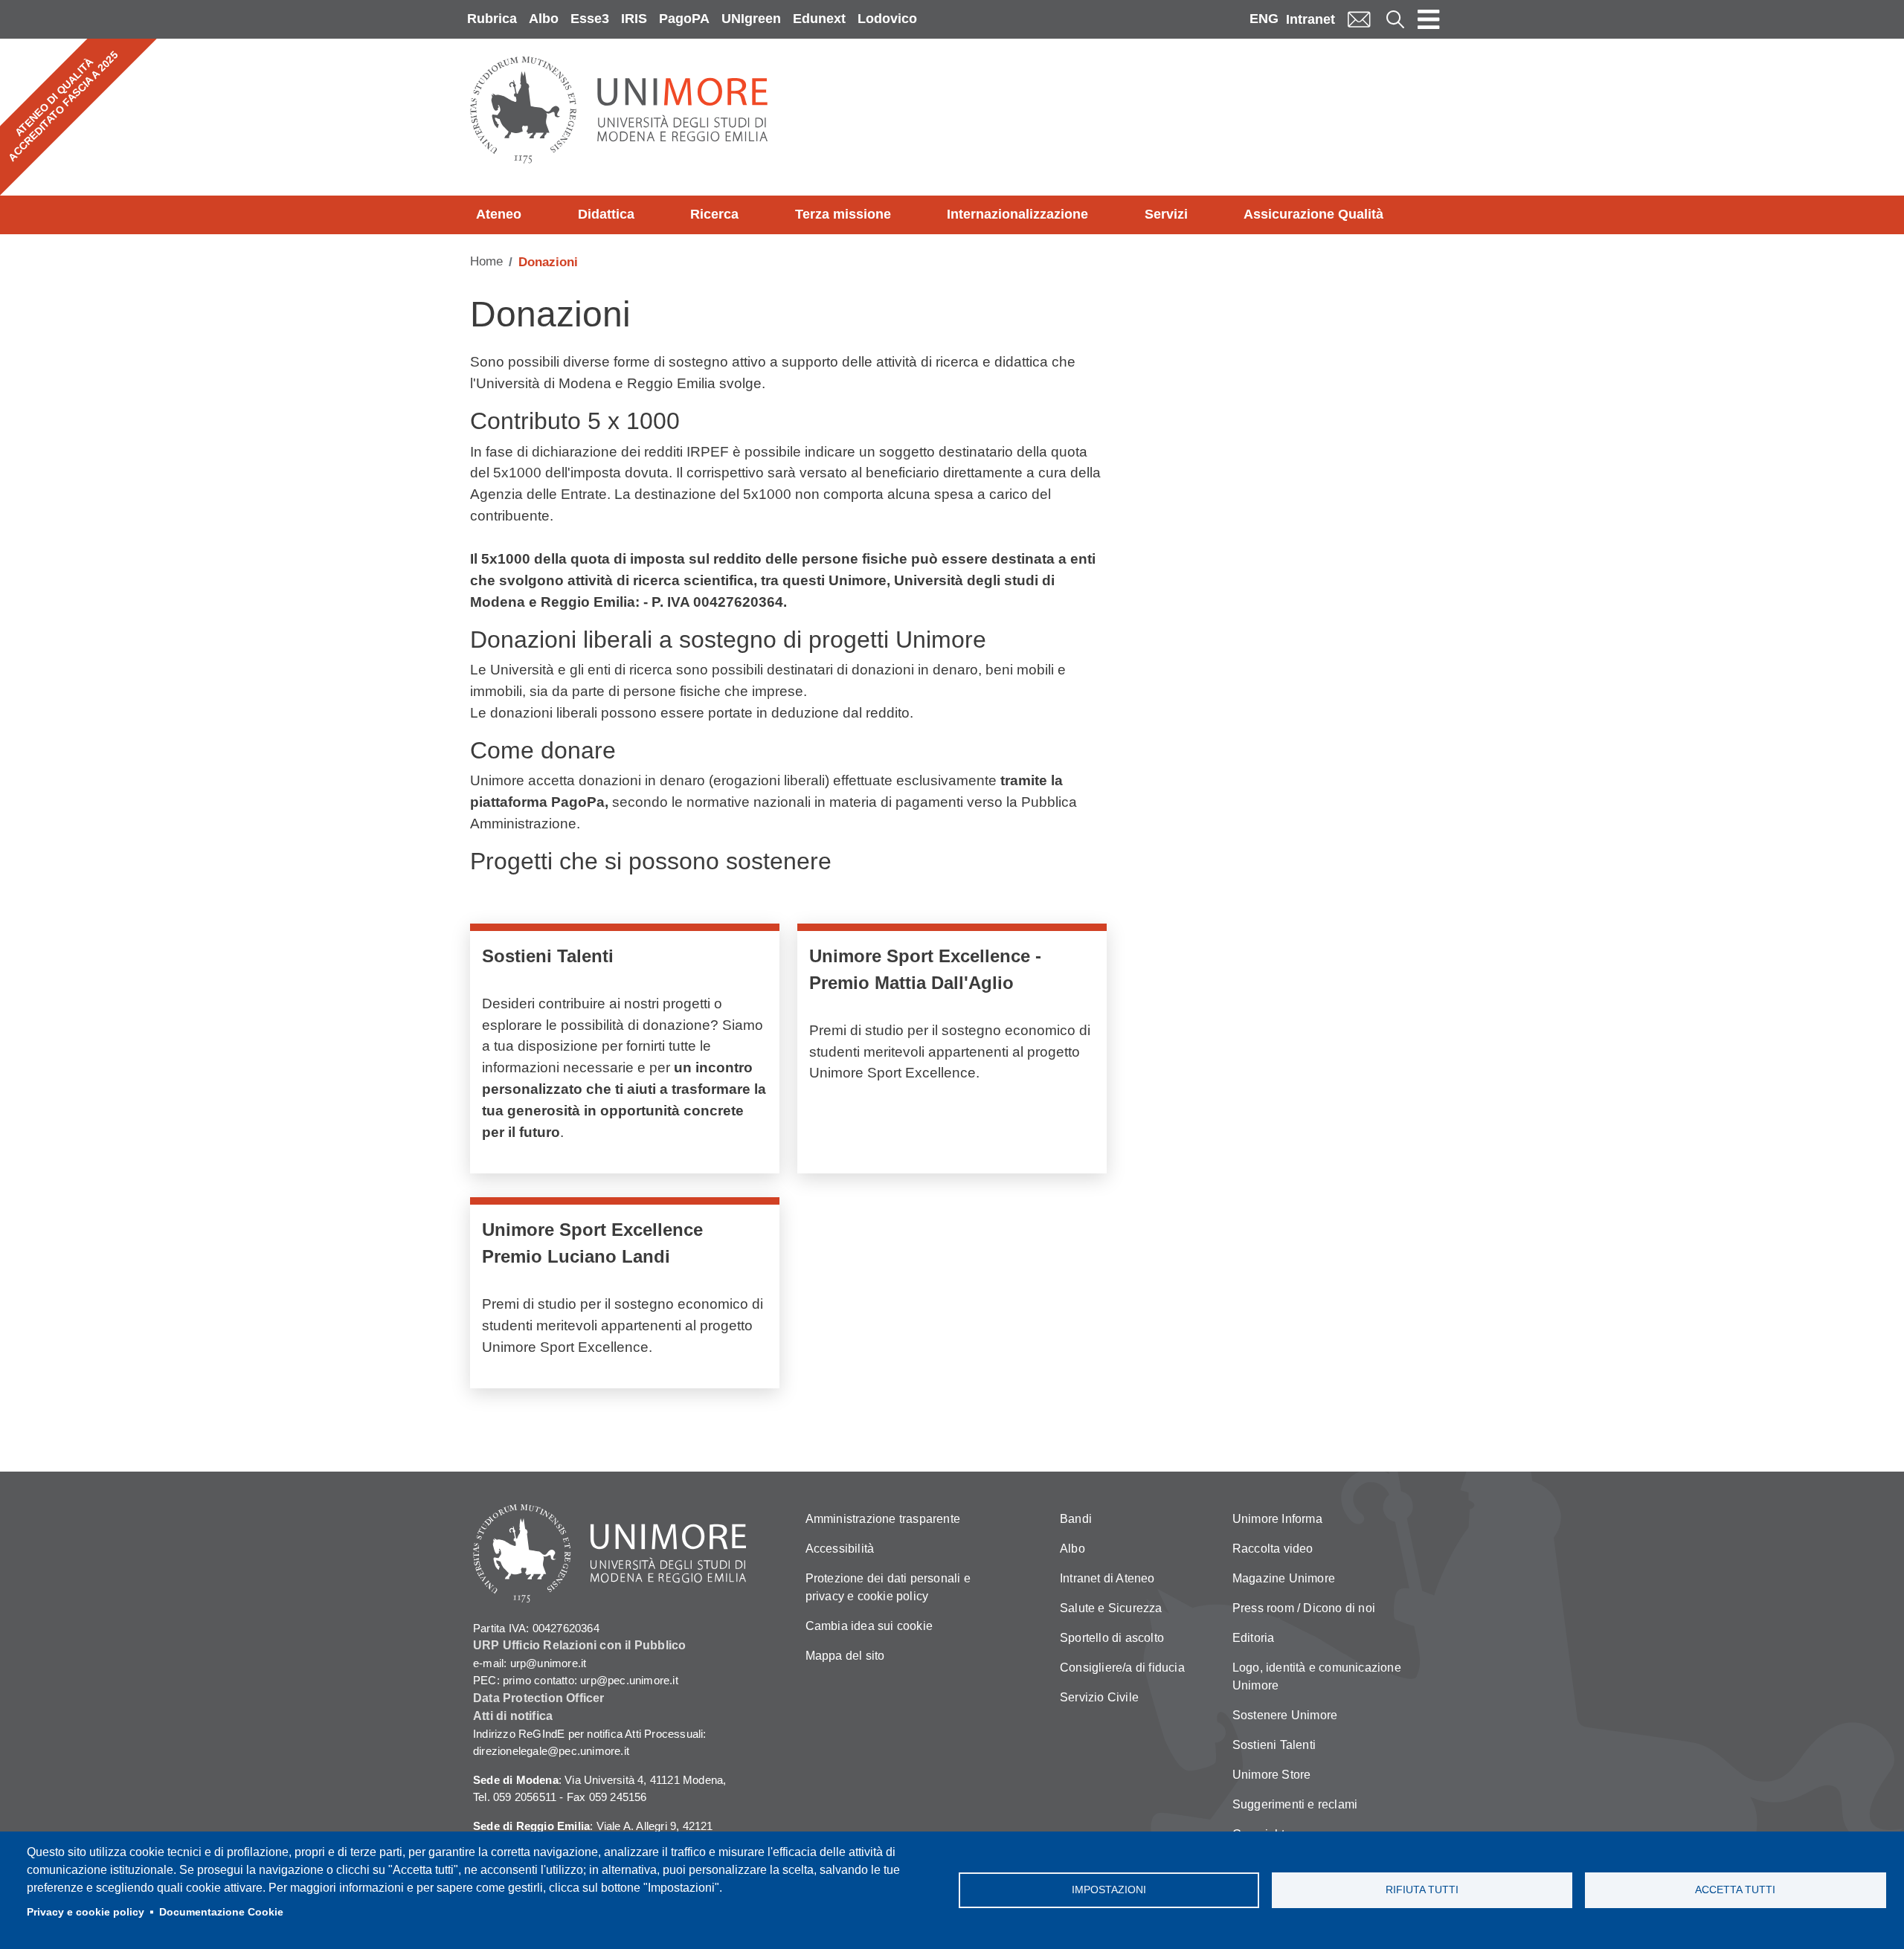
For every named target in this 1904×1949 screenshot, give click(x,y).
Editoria (1254, 1638)
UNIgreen (751, 19)
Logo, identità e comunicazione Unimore (1317, 1676)
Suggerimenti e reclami (1295, 1804)
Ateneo (499, 214)
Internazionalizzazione (1017, 214)
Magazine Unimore (1284, 1578)
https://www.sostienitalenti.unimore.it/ (625, 1052)
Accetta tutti (1735, 1890)
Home (486, 261)
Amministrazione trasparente (883, 1519)
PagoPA (684, 19)
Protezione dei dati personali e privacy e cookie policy (888, 1587)
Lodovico (887, 19)
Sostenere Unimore (1285, 1715)
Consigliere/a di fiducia (1122, 1668)
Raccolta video (1273, 1549)
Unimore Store (1272, 1775)
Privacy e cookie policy (86, 1912)
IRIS (634, 19)
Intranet (1310, 19)
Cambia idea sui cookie (869, 1626)
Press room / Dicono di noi (1304, 1608)
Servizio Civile (1099, 1697)
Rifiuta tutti (1422, 1890)
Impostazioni (1109, 1890)
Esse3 (590, 19)
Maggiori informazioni (952, 1052)
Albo (544, 19)
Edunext (819, 19)
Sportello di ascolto (1112, 1638)
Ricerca (714, 214)
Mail (1359, 19)
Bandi (1076, 1519)
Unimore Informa (1277, 1519)
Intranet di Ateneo (1107, 1578)
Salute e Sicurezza (1111, 1608)
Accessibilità (840, 1549)
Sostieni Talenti (1274, 1745)
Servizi (1166, 214)
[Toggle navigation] (1429, 19)
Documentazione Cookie (221, 1912)
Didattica (606, 214)
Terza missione (843, 214)
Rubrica (492, 19)
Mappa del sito (845, 1656)
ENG (1264, 19)
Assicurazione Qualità (1313, 214)
